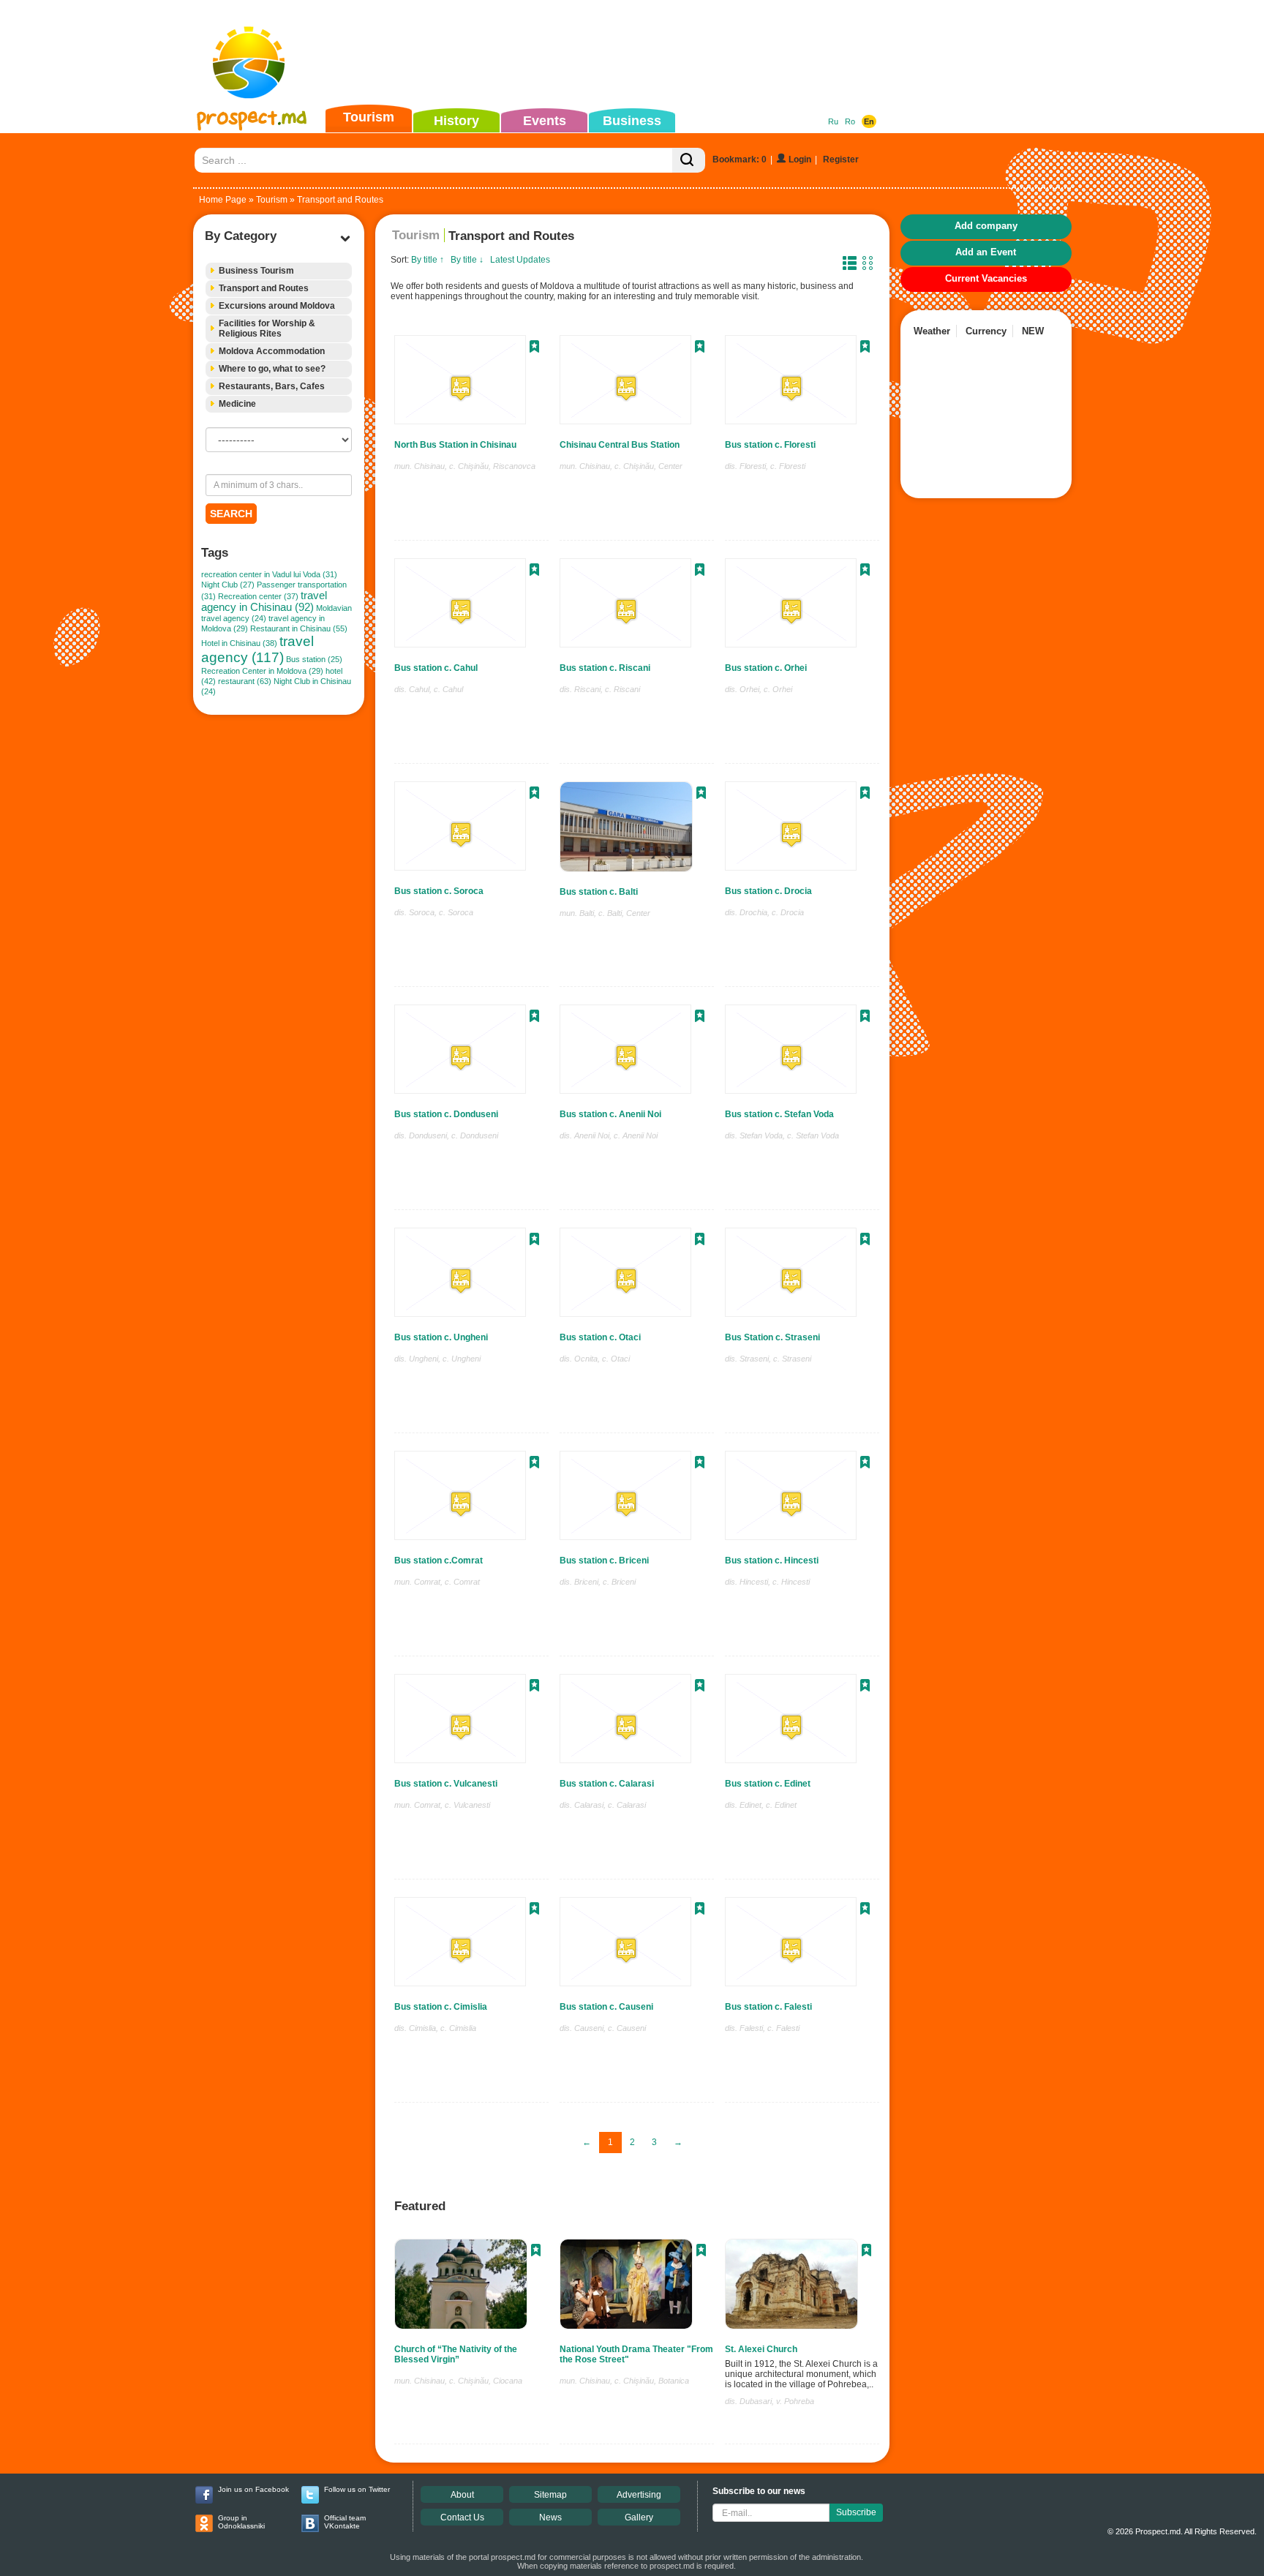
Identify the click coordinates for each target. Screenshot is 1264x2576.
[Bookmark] (534, 348)
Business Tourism (256, 271)
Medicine (237, 404)
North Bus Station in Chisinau (455, 445)
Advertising (639, 2495)
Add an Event (986, 252)
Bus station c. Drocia (768, 891)
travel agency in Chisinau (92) (264, 601)
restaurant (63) (245, 681)
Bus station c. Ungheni (441, 1337)
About (462, 2495)
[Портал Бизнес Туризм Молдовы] (251, 78)
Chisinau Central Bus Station (620, 445)
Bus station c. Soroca (439, 891)
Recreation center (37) (258, 596)
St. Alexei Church (761, 2349)
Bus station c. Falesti (768, 2007)
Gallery (639, 2517)
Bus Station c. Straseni (772, 1337)
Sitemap (550, 2495)
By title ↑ (428, 260)
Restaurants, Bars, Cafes (272, 386)
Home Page (223, 200)
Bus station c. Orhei (766, 668)
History (456, 121)
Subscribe (856, 2512)
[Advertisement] (609, 54)
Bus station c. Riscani (605, 668)
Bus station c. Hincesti (772, 1561)
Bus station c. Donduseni (446, 1114)
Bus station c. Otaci (600, 1337)
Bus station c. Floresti (770, 445)
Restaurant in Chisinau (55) (299, 628)
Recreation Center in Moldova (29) (262, 671)
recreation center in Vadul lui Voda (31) (269, 574)
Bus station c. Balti (599, 892)
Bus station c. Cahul (436, 668)
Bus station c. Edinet (768, 1784)
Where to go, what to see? (272, 369)
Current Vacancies (986, 278)
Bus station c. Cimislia (441, 2007)
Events (545, 121)
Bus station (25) (314, 659)
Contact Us (462, 2517)
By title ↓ (467, 260)
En (869, 121)
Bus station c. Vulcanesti (446, 1784)
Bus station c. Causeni (606, 2007)
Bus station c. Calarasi (607, 1784)
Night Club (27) (228, 585)
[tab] (279, 271)
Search (231, 514)
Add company (986, 226)
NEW (1033, 331)
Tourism (369, 117)
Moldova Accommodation (272, 351)
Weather (932, 331)
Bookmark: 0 (740, 159)
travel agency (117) (257, 649)
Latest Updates (520, 260)
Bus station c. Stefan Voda (779, 1114)
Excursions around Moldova (277, 306)
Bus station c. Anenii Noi (610, 1114)
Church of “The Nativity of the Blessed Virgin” (456, 2354)
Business (632, 121)
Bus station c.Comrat (439, 1561)
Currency (986, 331)
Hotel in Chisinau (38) (239, 643)
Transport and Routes (264, 288)
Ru (833, 121)
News (550, 2517)
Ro (850, 121)
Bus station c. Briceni (604, 1561)
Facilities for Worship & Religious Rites (267, 328)
